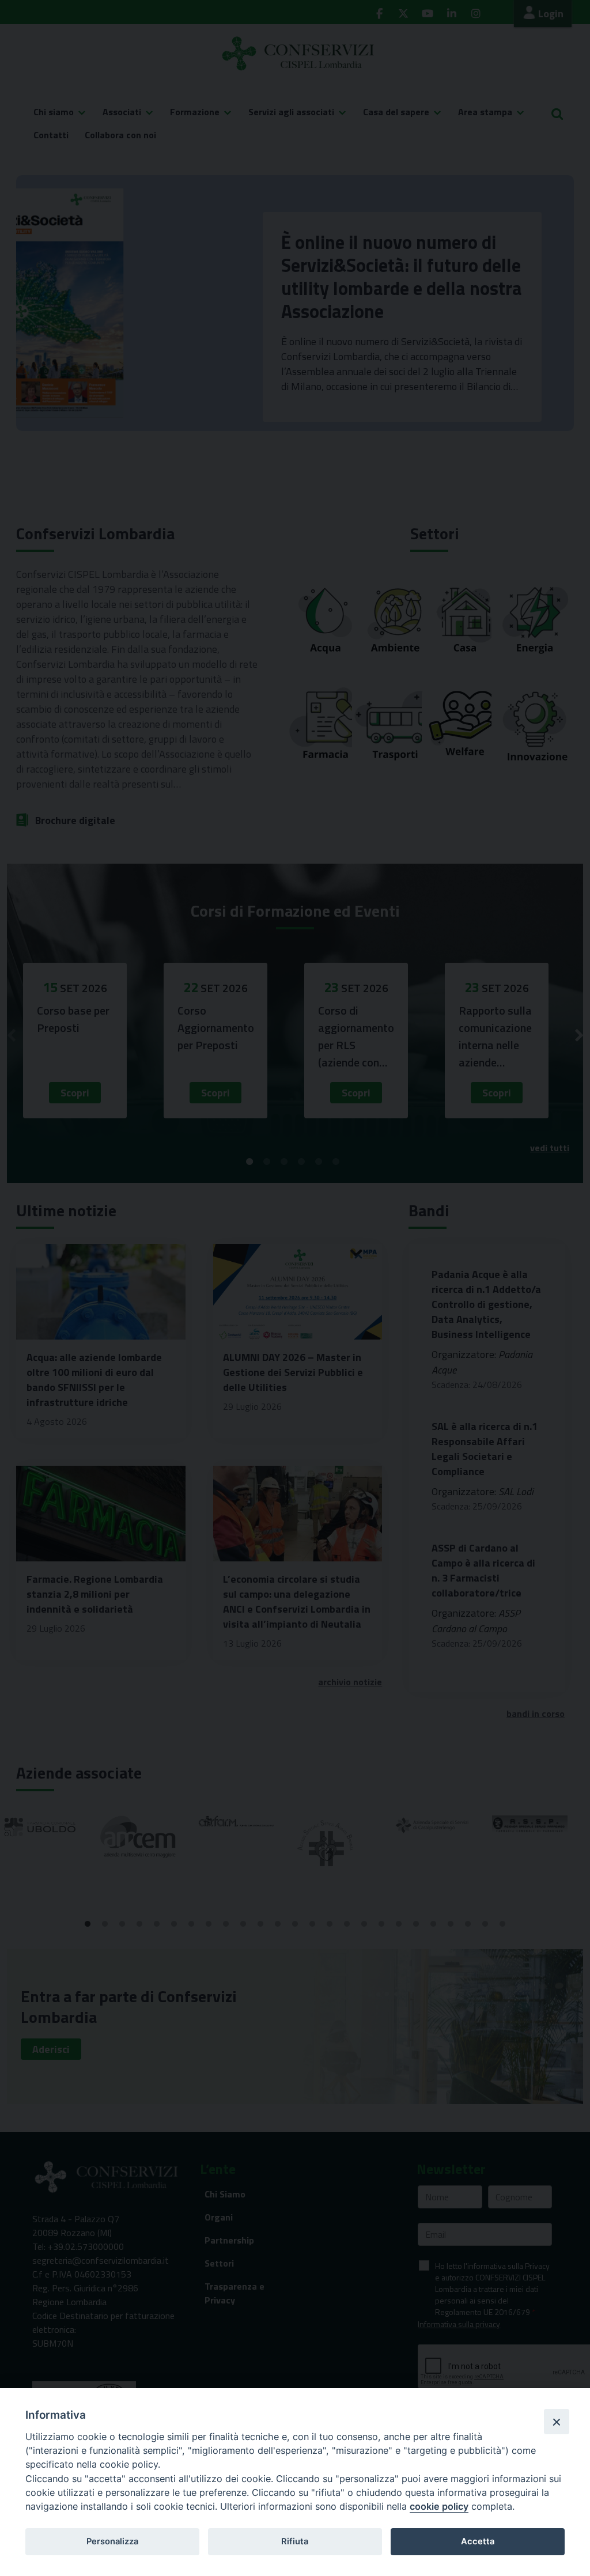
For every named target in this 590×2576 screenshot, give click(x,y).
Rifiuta (295, 2541)
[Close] (557, 2422)
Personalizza (112, 2541)
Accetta (478, 2541)
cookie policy (439, 2506)
